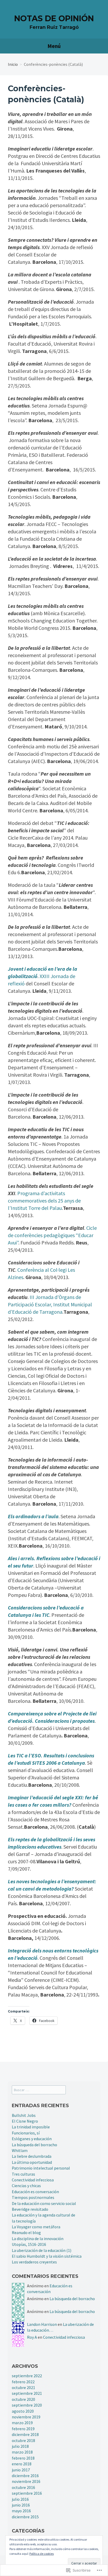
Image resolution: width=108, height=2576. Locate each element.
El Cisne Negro (25, 2121)
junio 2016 (21, 2505)
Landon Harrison (42, 2324)
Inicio (13, 64)
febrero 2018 (23, 2458)
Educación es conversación (35, 2192)
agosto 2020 (23, 2411)
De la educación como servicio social (44, 2203)
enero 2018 (22, 2464)
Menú (54, 46)
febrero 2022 (23, 2382)
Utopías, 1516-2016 (29, 2244)
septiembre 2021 (27, 2393)
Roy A (32, 2337)
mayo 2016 (21, 2511)
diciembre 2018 (25, 2434)
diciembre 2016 (25, 2476)
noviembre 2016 (26, 2481)
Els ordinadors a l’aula (33, 1516)
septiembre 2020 (27, 2405)
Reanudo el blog (26, 2232)
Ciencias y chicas (26, 2186)
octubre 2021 (23, 2387)
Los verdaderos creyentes (34, 2262)
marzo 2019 (22, 2423)
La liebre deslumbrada (32, 2156)
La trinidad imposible (31, 2127)
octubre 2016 (23, 2487)
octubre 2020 (23, 2399)
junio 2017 (21, 2470)
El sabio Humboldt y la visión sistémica (47, 2256)
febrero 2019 (23, 2429)
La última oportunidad (32, 2162)
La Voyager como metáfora (36, 2227)
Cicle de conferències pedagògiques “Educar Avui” (52, 1235)
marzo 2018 (22, 2452)
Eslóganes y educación (32, 2139)
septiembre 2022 (27, 2376)
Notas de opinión (54, 18)
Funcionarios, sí (26, 2133)
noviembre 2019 (26, 2417)
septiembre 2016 (27, 2493)
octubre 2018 (23, 2440)
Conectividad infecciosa (33, 2180)
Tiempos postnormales (33, 2197)
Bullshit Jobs (24, 2115)
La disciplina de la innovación (38, 2239)
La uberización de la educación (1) (42, 2250)
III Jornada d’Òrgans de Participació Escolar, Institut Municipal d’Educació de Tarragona (50, 1304)
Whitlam (20, 2150)
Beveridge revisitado (30, 2209)
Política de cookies (42, 2554)
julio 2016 (20, 2499)
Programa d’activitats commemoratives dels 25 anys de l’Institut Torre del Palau (44, 1201)
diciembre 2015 (25, 2517)
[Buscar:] (39, 2090)
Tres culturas (23, 2174)
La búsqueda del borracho (34, 2145)
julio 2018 (20, 2446)
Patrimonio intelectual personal (41, 2168)
